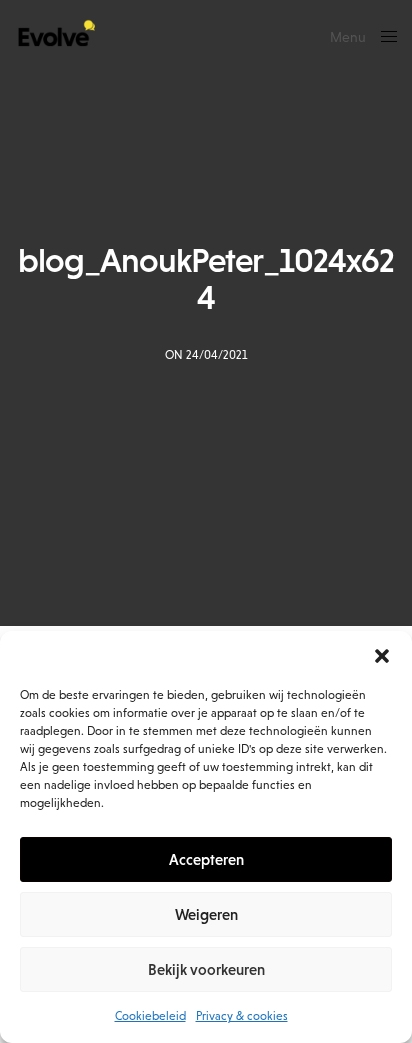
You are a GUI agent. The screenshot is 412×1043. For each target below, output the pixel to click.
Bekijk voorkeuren (206, 969)
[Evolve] (55, 35)
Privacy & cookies (242, 1016)
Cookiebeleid (150, 1016)
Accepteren (206, 859)
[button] (382, 656)
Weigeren (206, 914)
